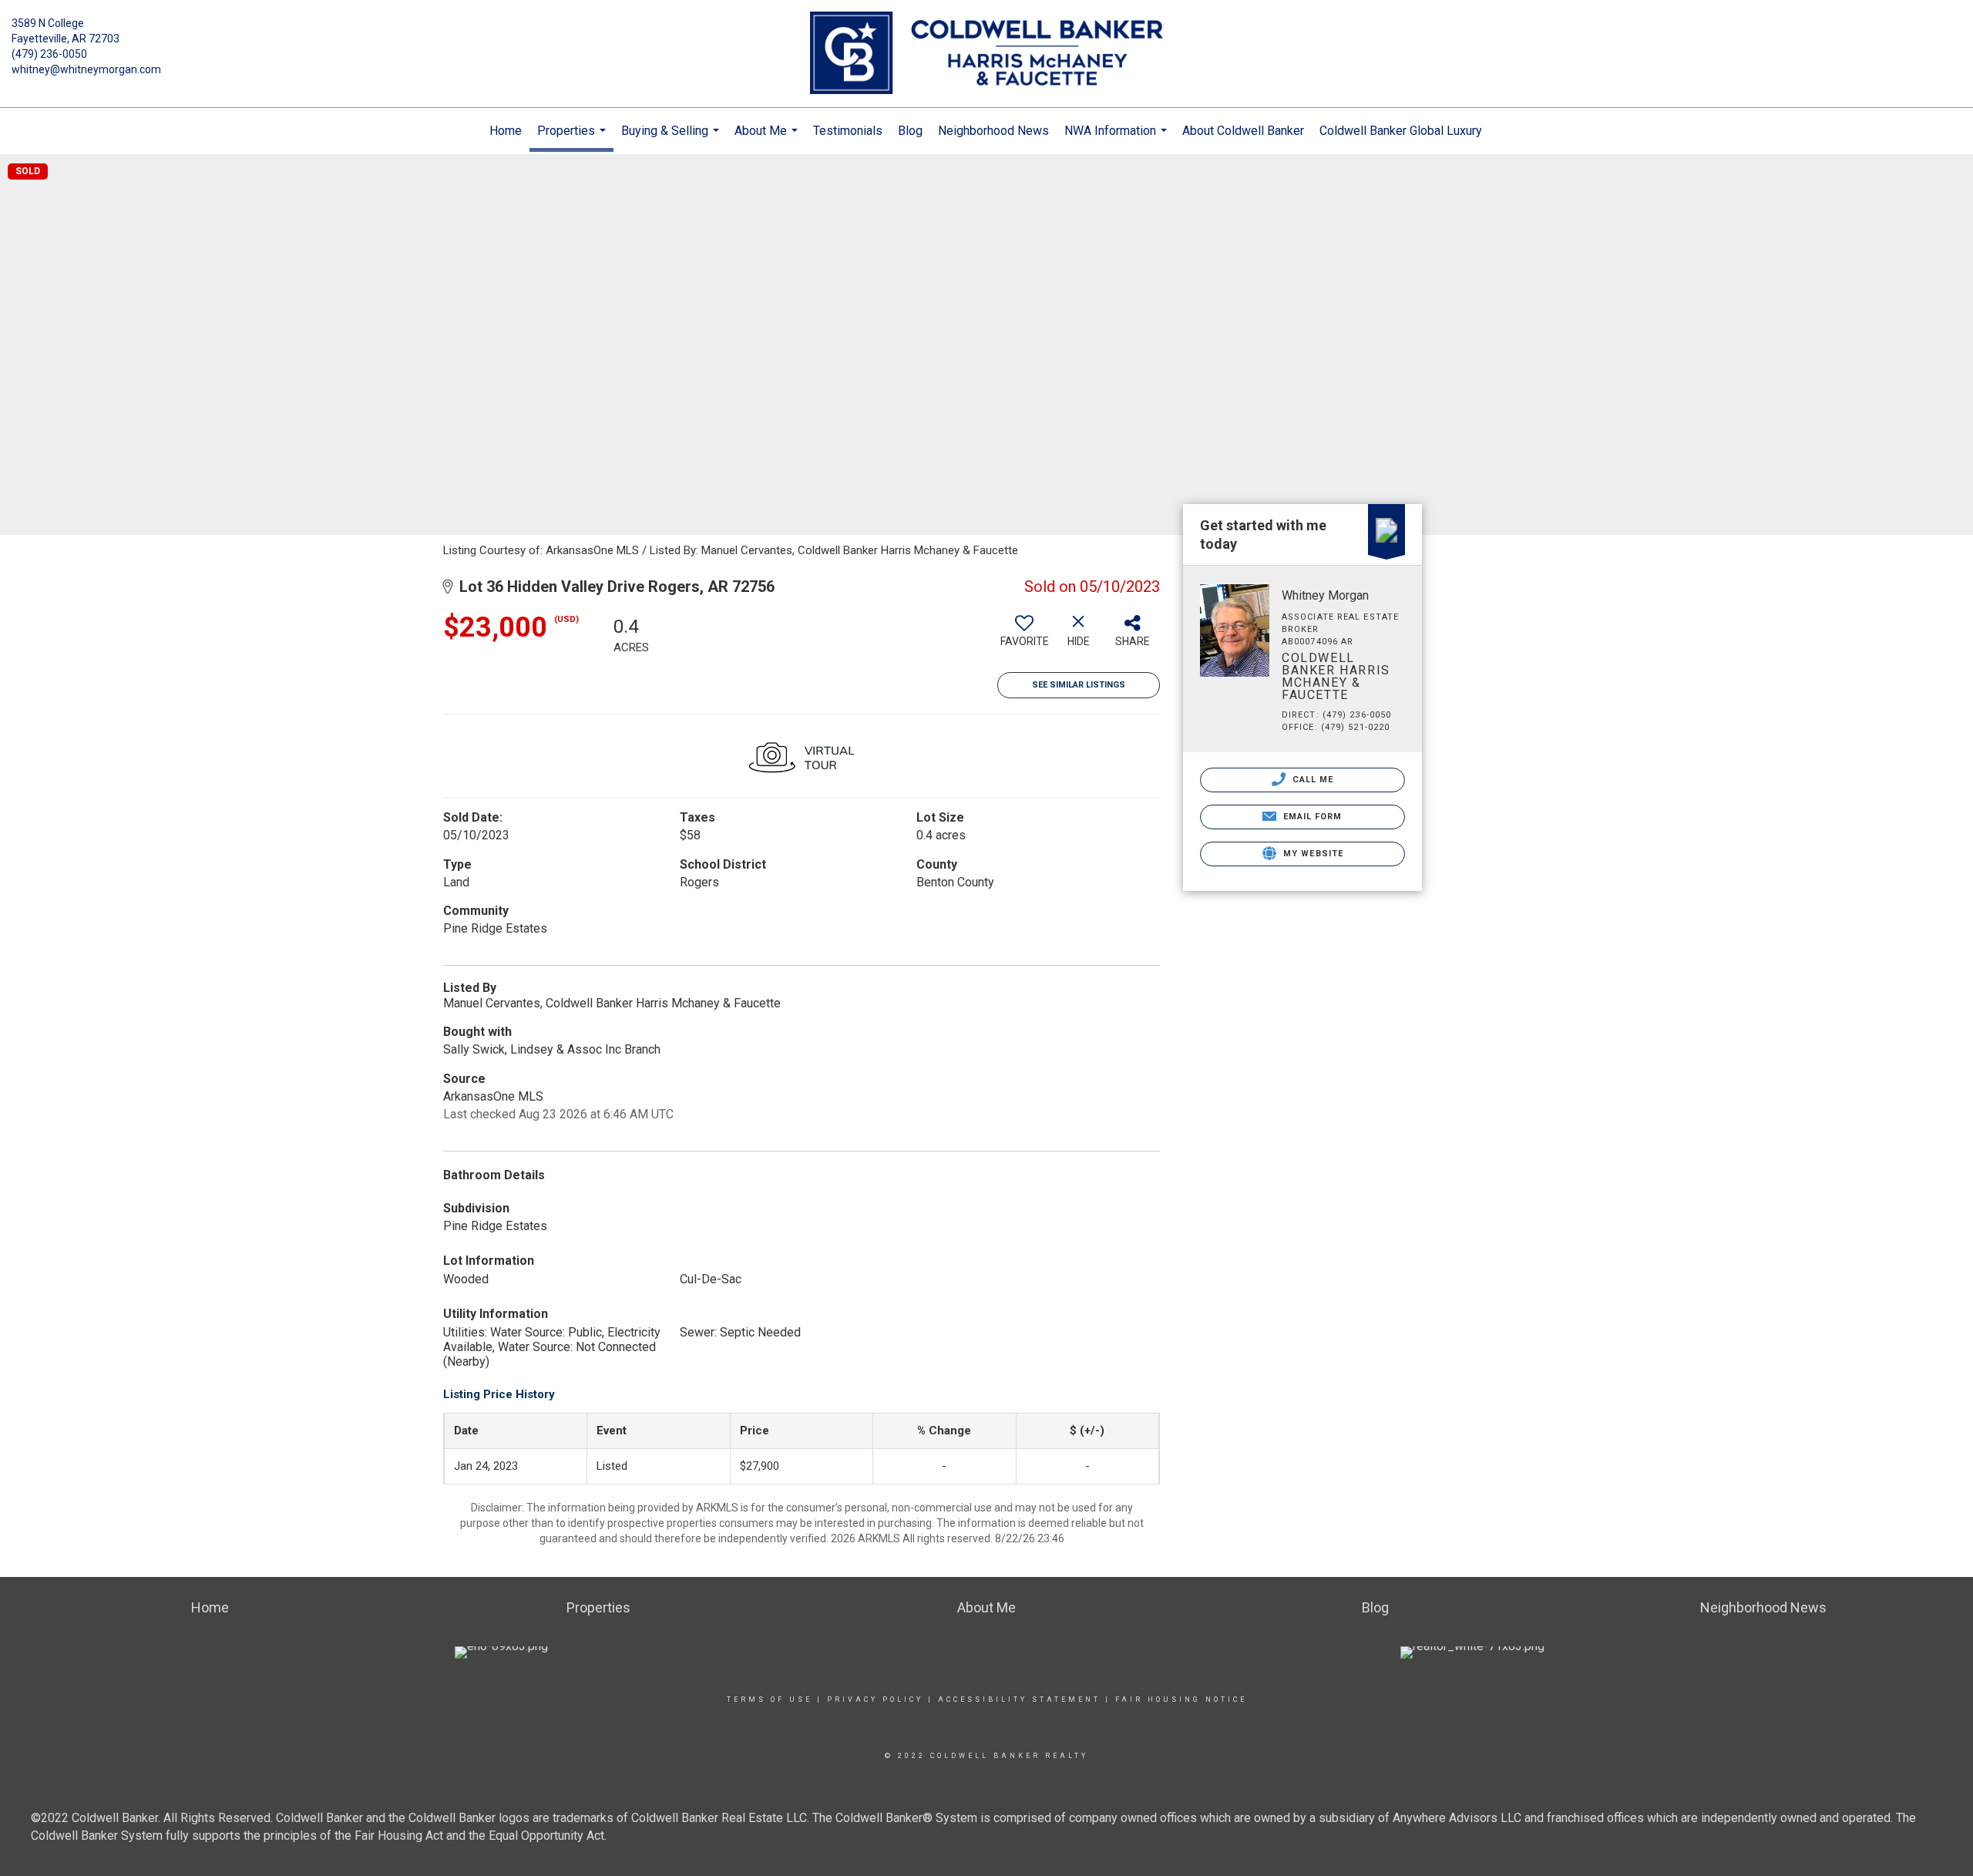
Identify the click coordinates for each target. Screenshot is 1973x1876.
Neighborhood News (993, 131)
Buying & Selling (672, 139)
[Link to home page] (986, 54)
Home (506, 131)
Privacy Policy (875, 1699)
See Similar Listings (1079, 685)
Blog (910, 131)
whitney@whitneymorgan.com (86, 69)
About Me (768, 139)
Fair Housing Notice (1181, 1699)
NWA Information (1118, 139)
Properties (573, 138)
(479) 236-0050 (49, 54)
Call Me (1312, 780)
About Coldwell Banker (1243, 131)
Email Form (1311, 817)
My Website (1312, 854)
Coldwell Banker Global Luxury (1401, 131)
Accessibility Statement (1019, 1699)
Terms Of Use (770, 1699)
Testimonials (848, 131)
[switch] (1024, 637)
